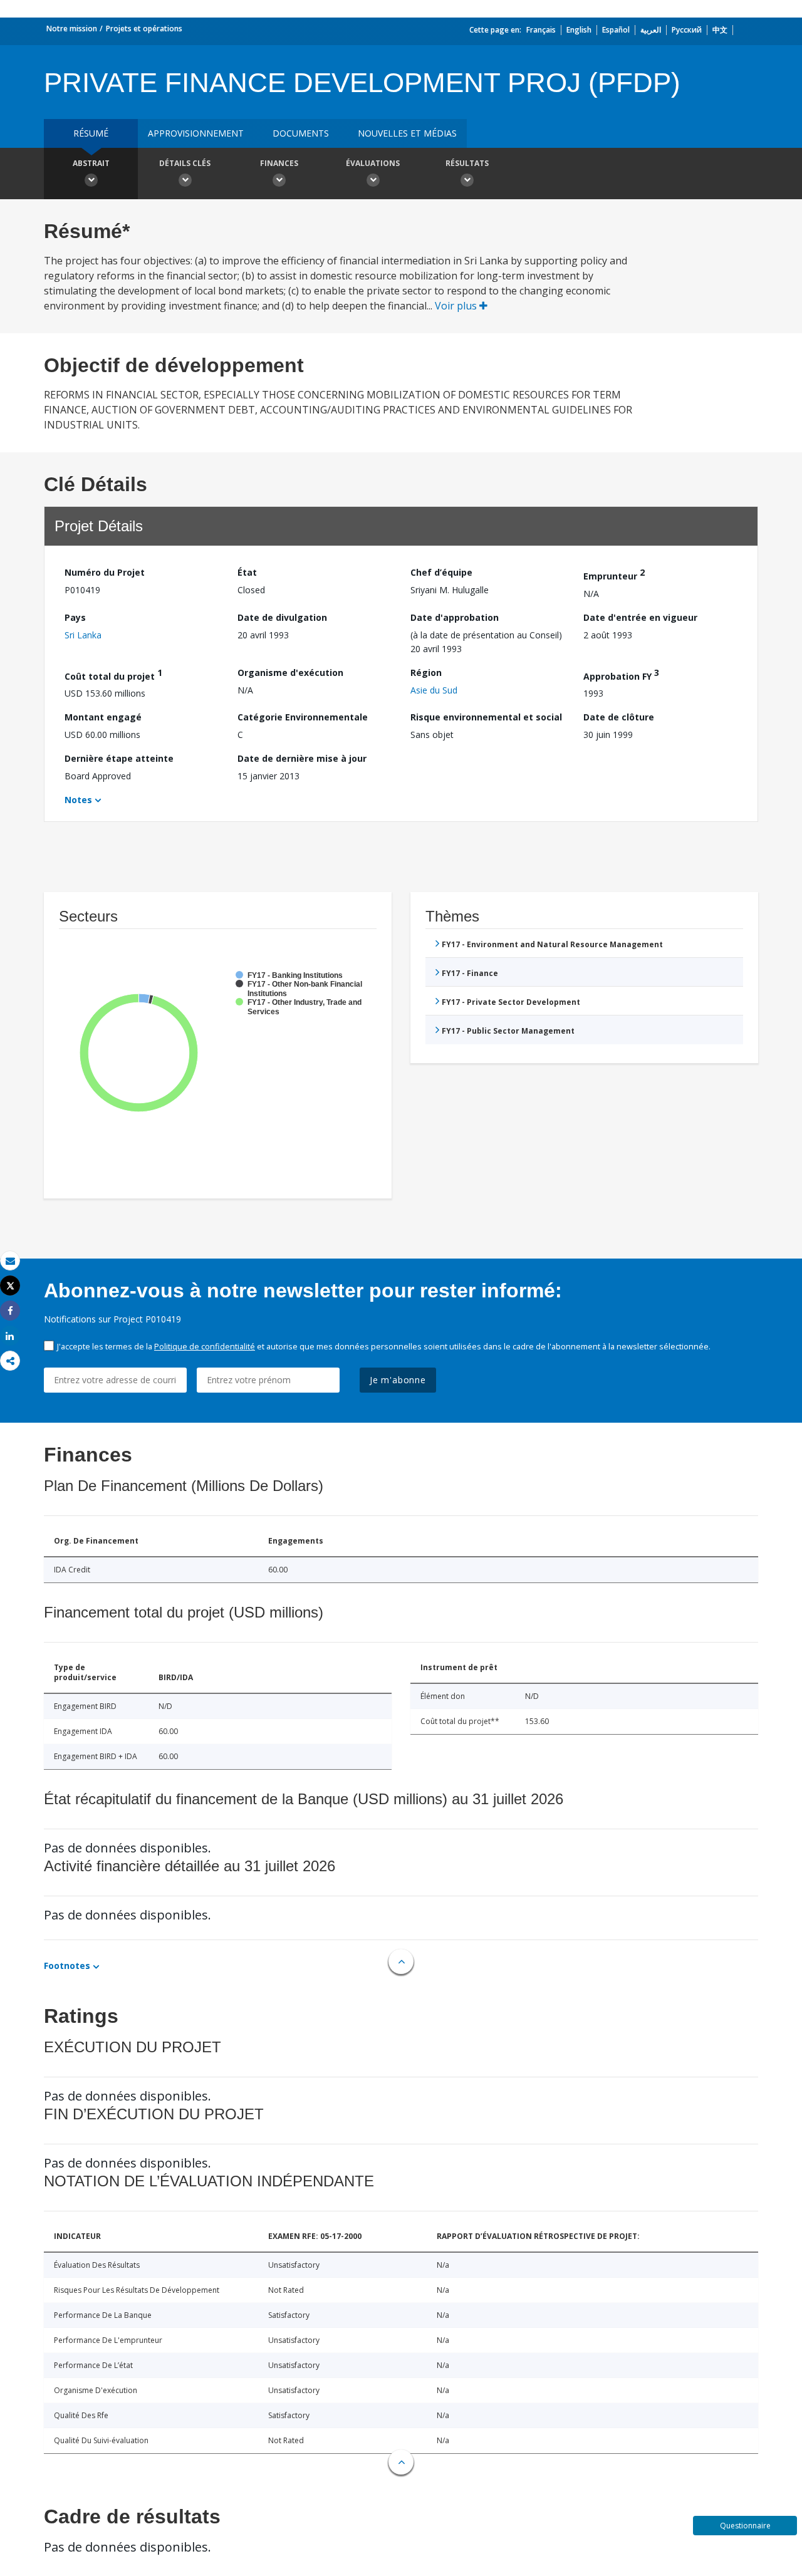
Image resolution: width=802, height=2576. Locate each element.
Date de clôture (619, 717)
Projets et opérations (144, 29)
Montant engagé (103, 717)
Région (426, 673)
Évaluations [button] (373, 163)
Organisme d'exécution (290, 673)
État (247, 572)
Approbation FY (621, 674)
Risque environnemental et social (486, 717)
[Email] (10, 1261)
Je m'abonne (398, 1380)
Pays (75, 617)
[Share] (10, 1311)
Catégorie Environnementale (303, 717)
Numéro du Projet (105, 572)
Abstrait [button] (91, 163)
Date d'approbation (455, 617)
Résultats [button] (467, 163)
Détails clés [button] (185, 163)
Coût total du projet (113, 674)
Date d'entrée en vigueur (640, 617)
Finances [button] (279, 163)
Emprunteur (614, 574)
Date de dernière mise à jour (302, 758)
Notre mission (72, 29)
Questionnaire (745, 2526)
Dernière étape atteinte (119, 758)
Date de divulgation (282, 617)
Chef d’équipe (441, 572)
